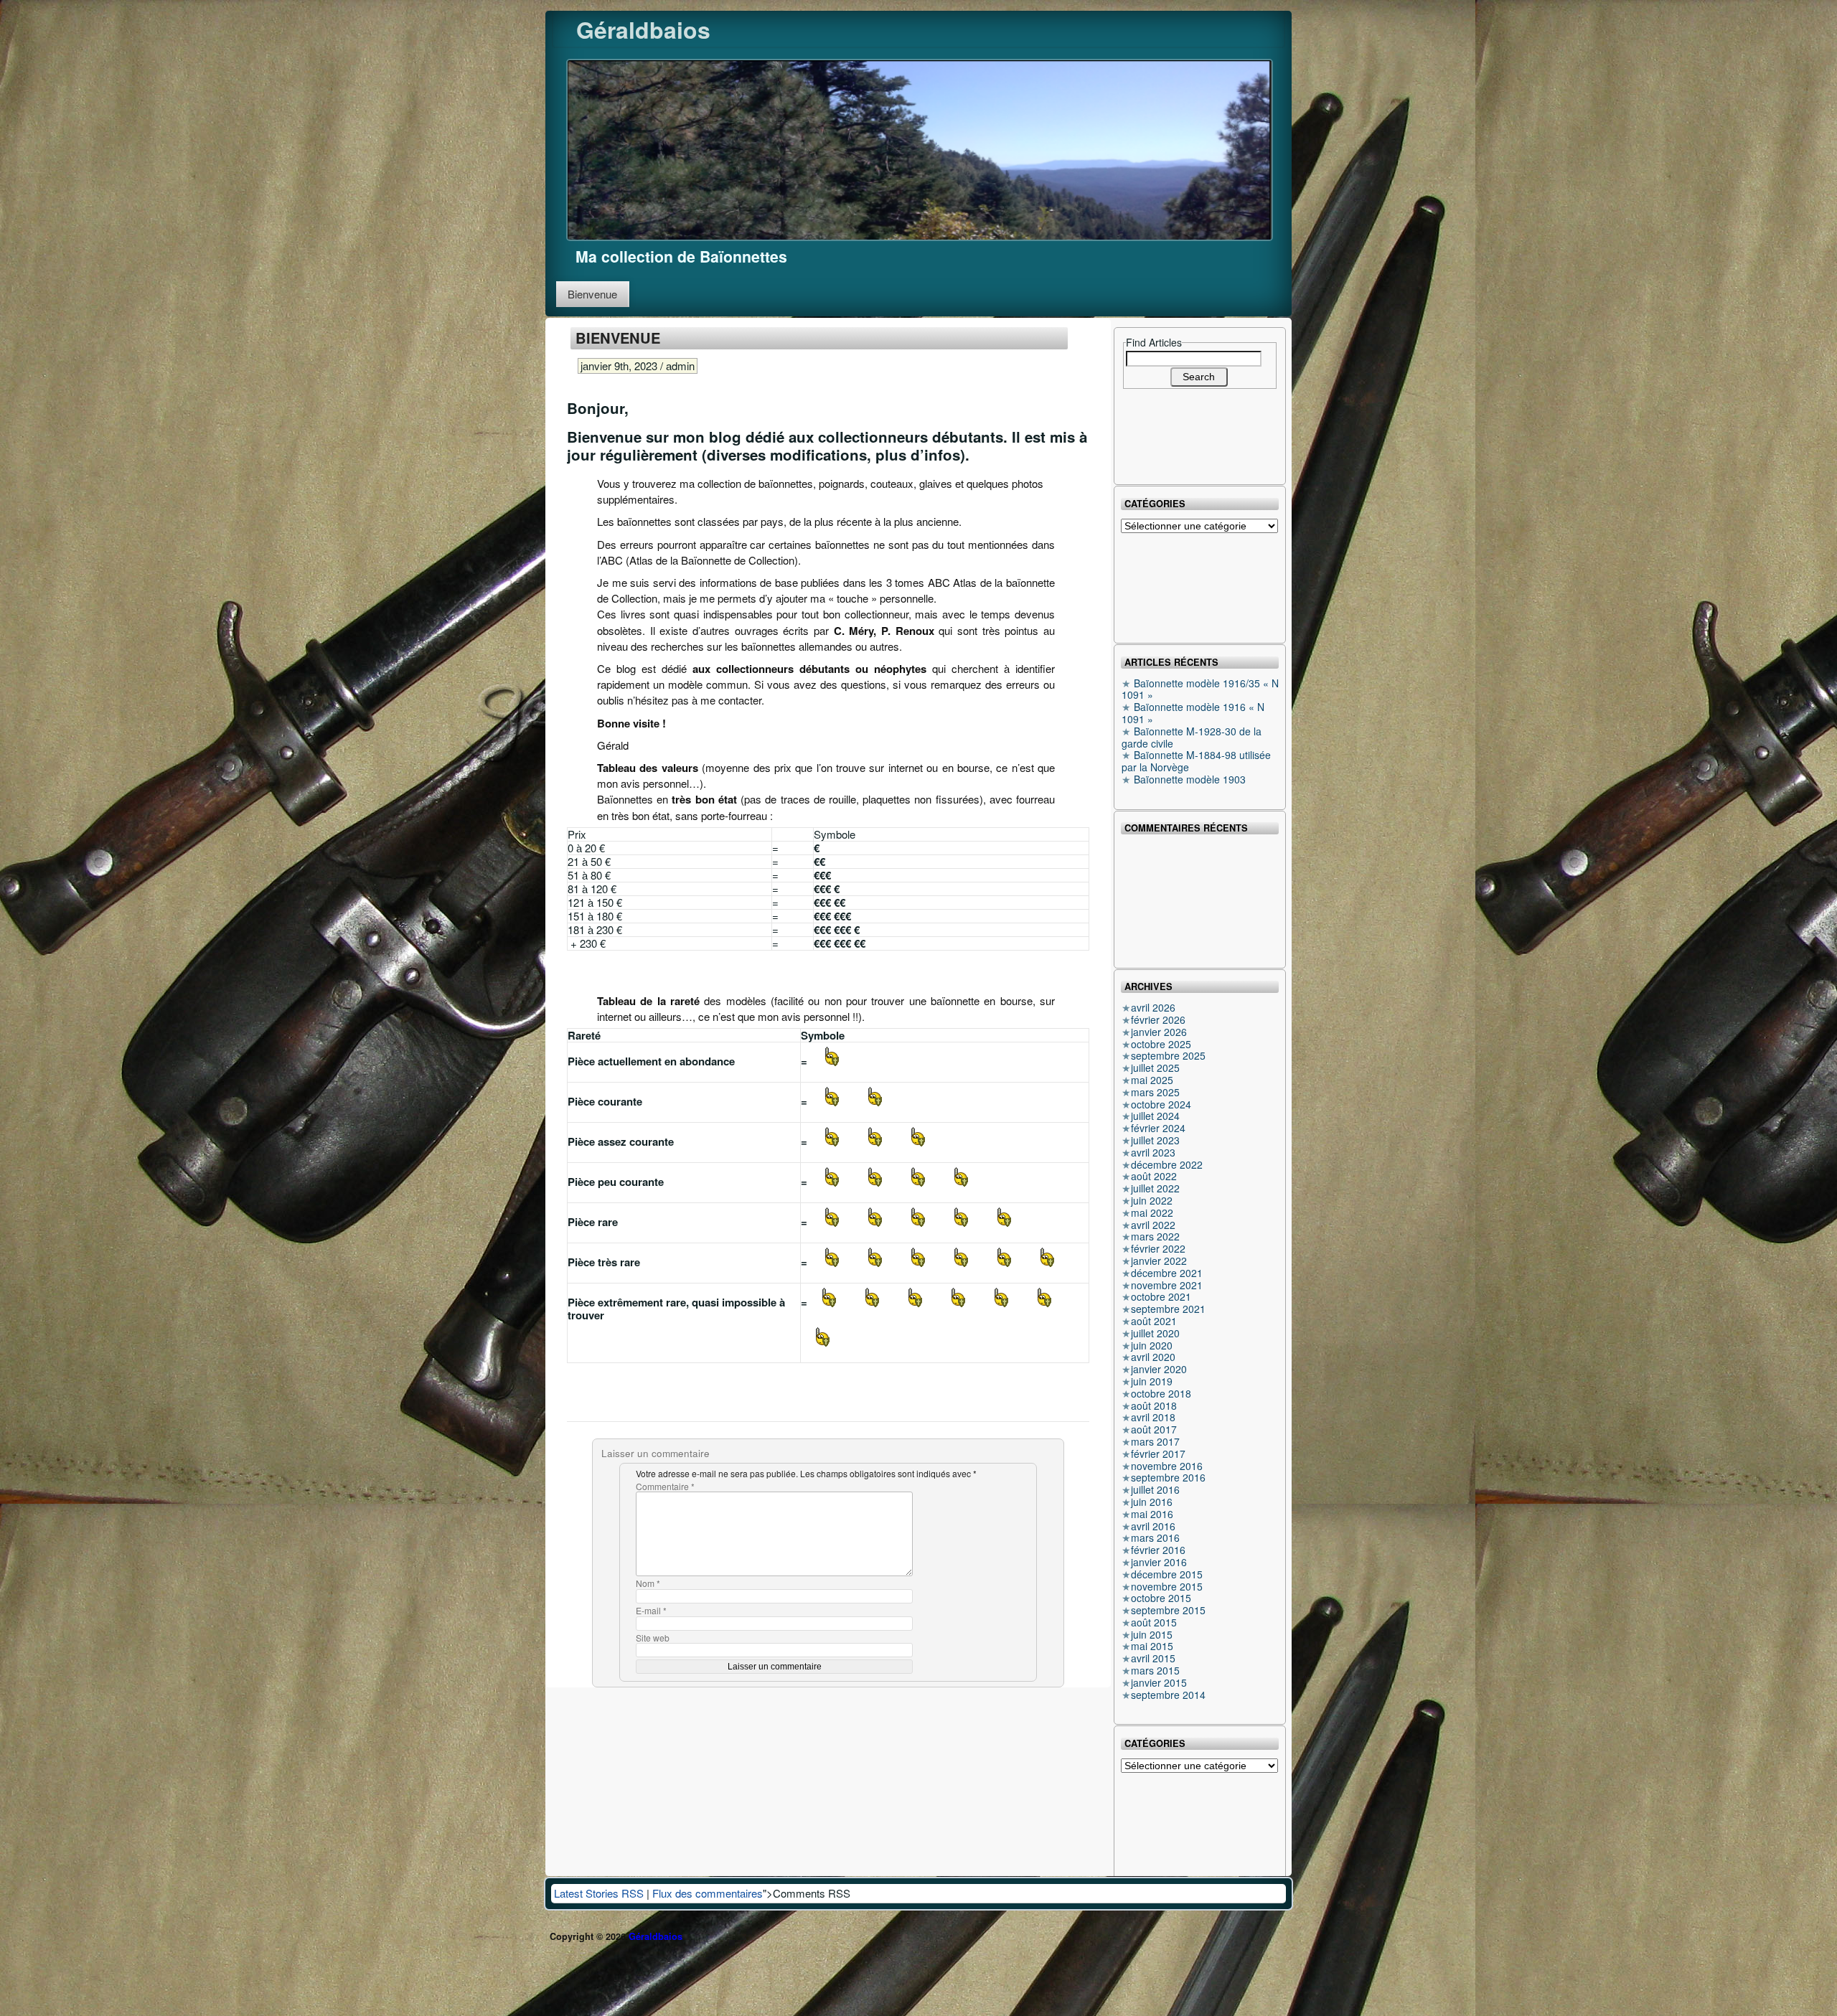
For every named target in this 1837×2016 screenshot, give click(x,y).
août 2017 (1154, 1429)
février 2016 (1158, 1550)
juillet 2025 (1155, 1068)
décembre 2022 (1167, 1164)
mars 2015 (1155, 1670)
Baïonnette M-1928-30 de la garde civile (1192, 737)
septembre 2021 (1168, 1309)
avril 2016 (1153, 1526)
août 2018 (1154, 1405)
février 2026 (1158, 1019)
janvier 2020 (1159, 1369)
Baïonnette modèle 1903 (1190, 779)
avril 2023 (1153, 1152)
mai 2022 (1152, 1212)
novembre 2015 (1167, 1586)
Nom (648, 1584)
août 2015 (1154, 1622)
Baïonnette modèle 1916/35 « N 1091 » (1200, 689)
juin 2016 (1152, 1502)
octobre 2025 (1161, 1044)
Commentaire (665, 1487)
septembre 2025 (1168, 1055)
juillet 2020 (1155, 1333)
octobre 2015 (1161, 1598)
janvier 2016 (1159, 1562)
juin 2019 (1152, 1381)
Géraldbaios (643, 29)
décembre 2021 (1167, 1273)
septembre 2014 (1168, 1695)
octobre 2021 (1161, 1296)
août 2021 (1154, 1321)
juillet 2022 (1155, 1188)
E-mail (651, 1611)
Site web (653, 1638)
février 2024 (1158, 1128)
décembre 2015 (1167, 1574)
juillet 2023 (1155, 1140)
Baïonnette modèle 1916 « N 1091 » (1193, 713)
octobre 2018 (1161, 1393)
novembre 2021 (1167, 1285)
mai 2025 (1152, 1080)
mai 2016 (1152, 1514)
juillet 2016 (1155, 1489)
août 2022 (1154, 1176)
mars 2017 (1155, 1441)
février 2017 (1158, 1454)
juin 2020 (1152, 1345)
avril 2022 (1153, 1225)
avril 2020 (1153, 1357)
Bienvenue (592, 294)
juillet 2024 (1155, 1116)
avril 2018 (1153, 1417)
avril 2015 (1153, 1658)
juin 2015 (1152, 1634)
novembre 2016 (1167, 1466)
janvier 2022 (1159, 1261)
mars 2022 (1155, 1236)
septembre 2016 (1168, 1477)
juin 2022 (1152, 1200)
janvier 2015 (1159, 1682)
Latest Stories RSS (599, 1893)
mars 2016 (1155, 1537)
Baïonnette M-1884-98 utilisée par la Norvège (1196, 761)
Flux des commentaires (708, 1893)
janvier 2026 (1159, 1032)
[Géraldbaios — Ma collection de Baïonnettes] (920, 148)
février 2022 (1158, 1248)
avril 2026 (1153, 1007)
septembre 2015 (1168, 1610)
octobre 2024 (1161, 1104)
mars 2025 (1155, 1092)
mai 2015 (1152, 1646)
